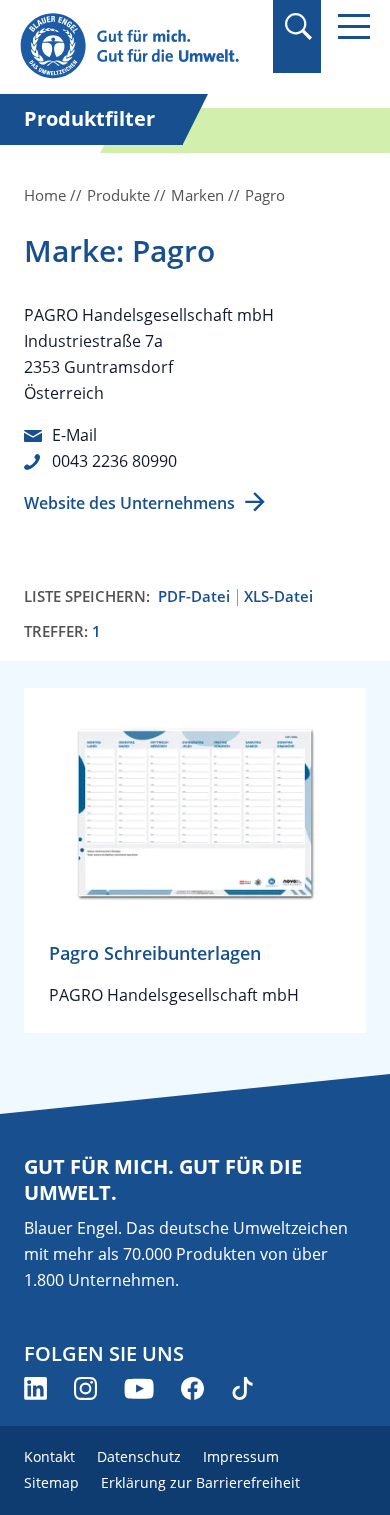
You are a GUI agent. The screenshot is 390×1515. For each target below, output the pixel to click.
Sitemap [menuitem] (51, 1482)
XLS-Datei (278, 596)
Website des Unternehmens (129, 503)
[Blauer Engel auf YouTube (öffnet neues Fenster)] (139, 1388)
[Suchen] (297, 26)
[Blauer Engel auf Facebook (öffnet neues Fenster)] (192, 1388)
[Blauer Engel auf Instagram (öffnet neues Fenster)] (85, 1388)
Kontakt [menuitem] (49, 1456)
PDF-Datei (194, 596)
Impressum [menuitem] (241, 1456)
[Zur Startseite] (140, 46)
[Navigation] (354, 26)
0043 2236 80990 (114, 461)
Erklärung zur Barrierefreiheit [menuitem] (200, 1482)
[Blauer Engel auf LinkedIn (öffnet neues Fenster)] (35, 1388)
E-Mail (74, 435)
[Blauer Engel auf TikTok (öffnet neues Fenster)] (242, 1388)
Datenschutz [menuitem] (139, 1456)
